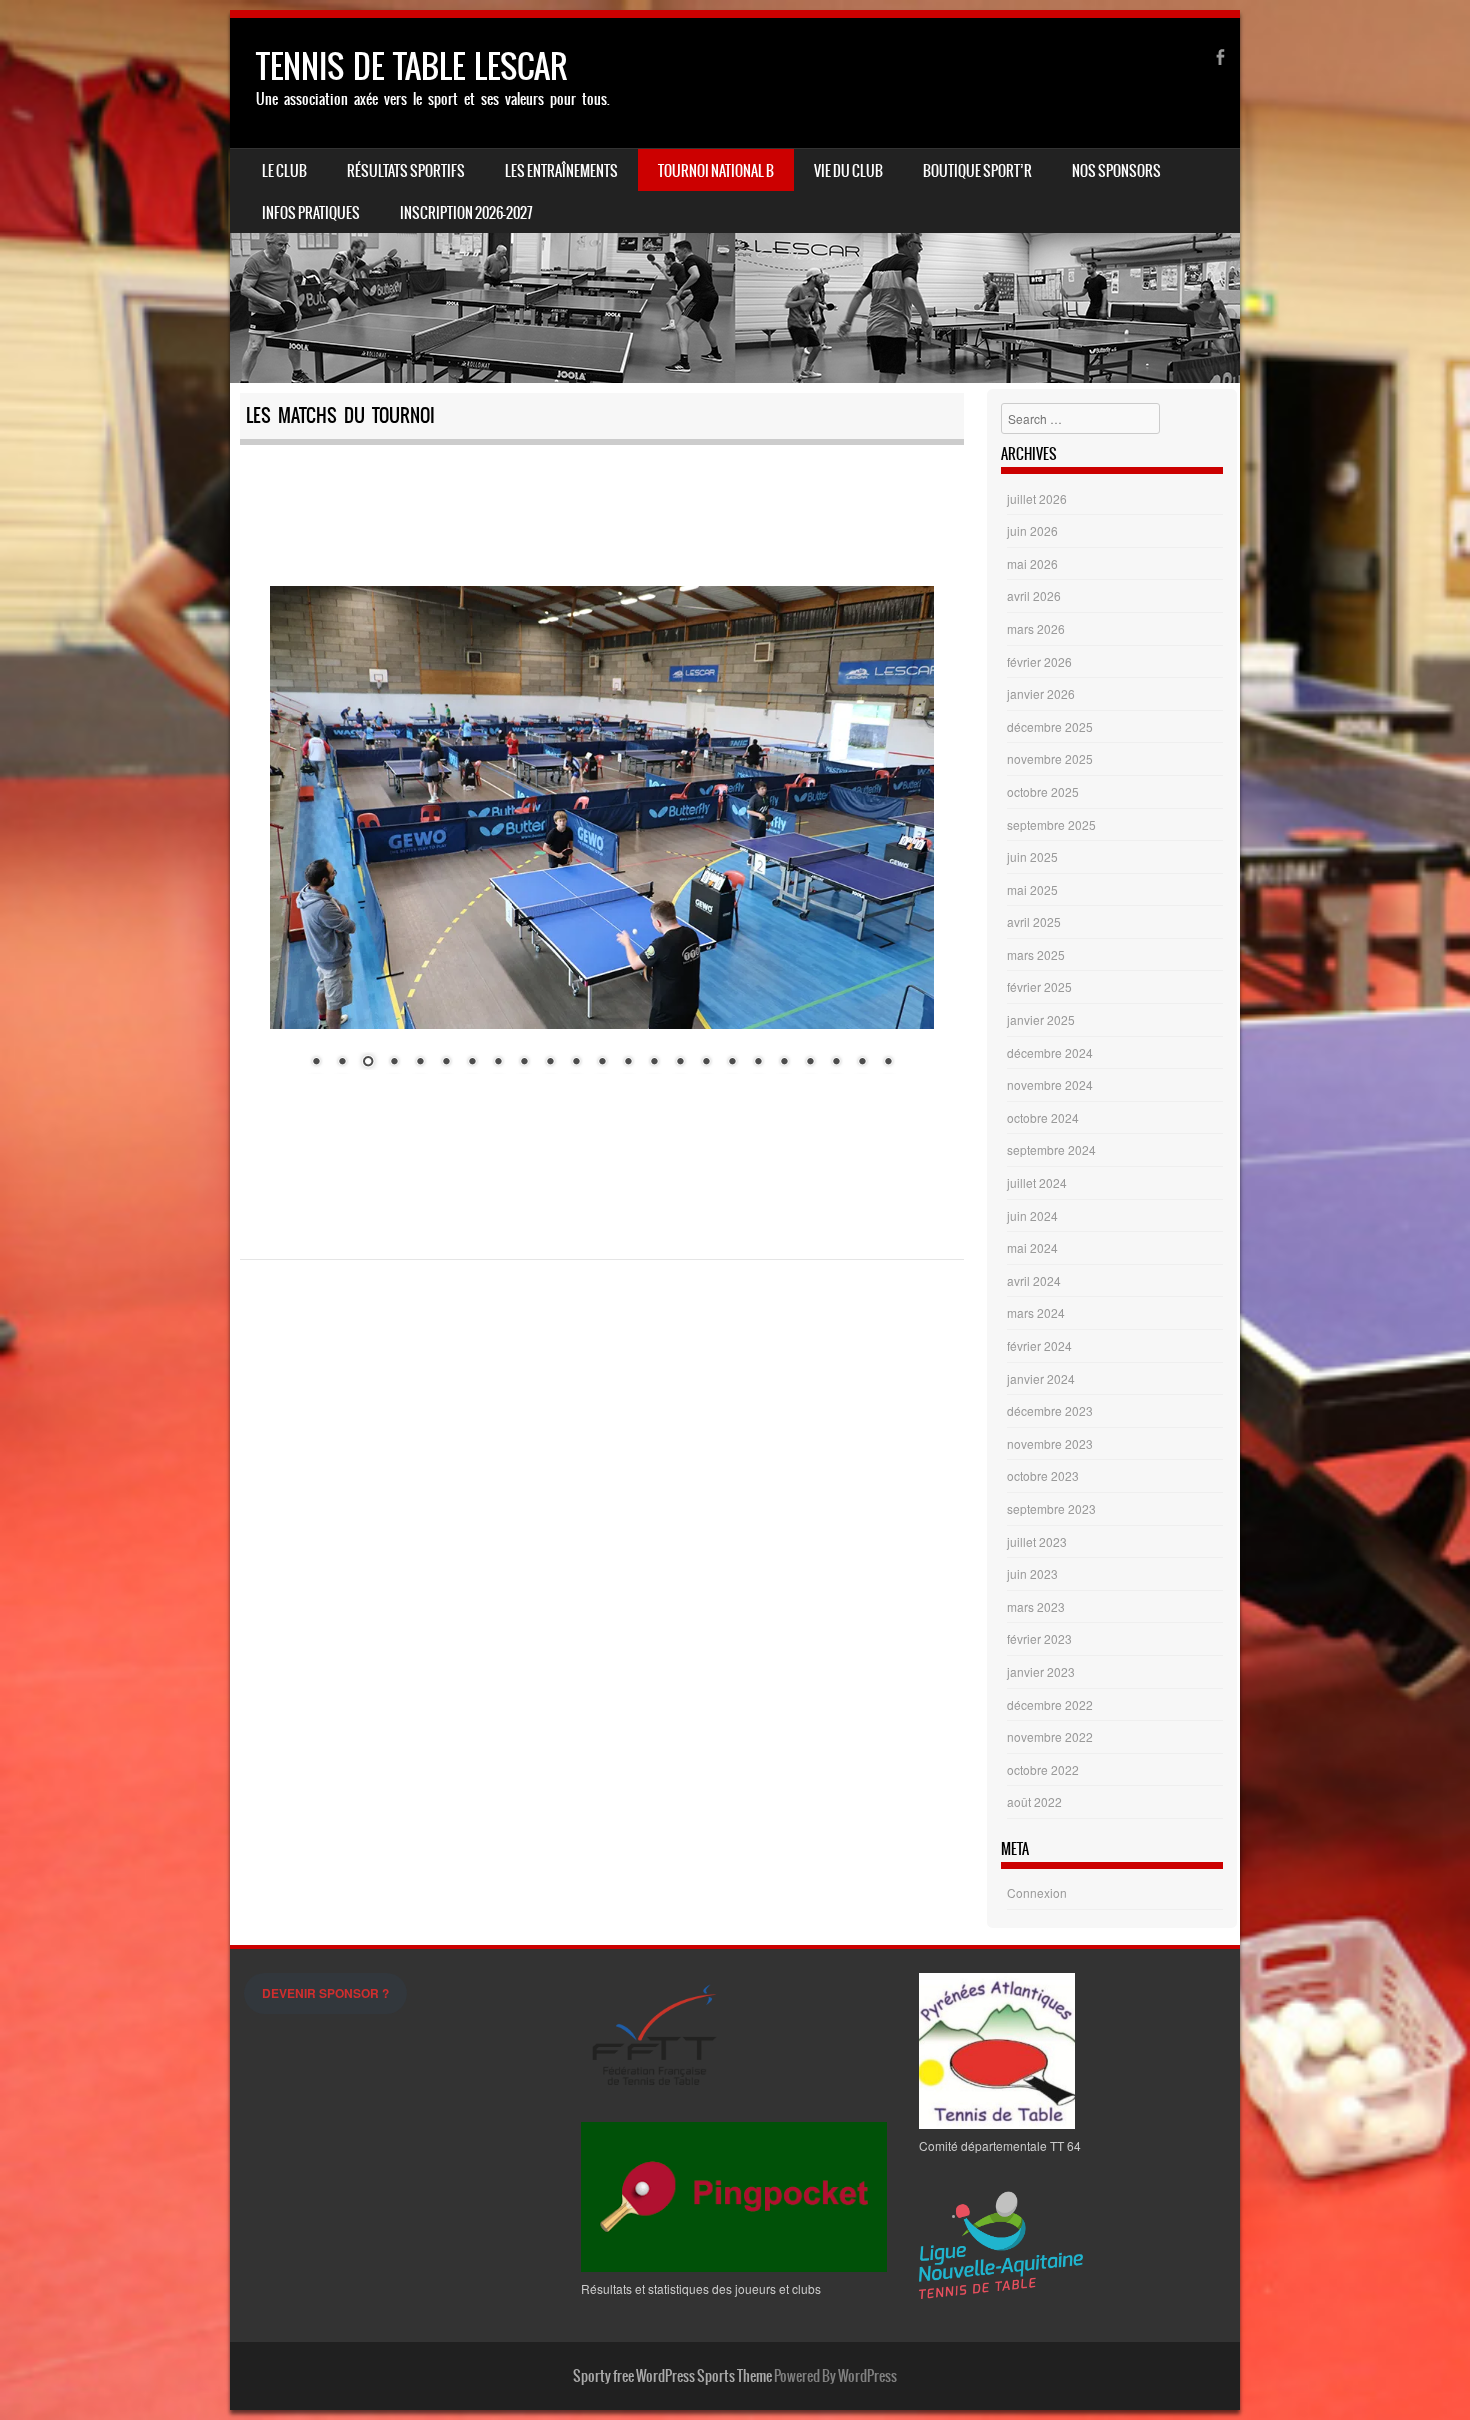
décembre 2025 (1050, 726)
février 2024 (1039, 1345)
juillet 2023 (1037, 1541)
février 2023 (1039, 1638)
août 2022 (1034, 1801)
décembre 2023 (1050, 1410)
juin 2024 (1032, 1215)
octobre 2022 (1043, 1769)
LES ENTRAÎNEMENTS (561, 171)
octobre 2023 (1043, 1475)
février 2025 (1039, 986)
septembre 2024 (1051, 1149)
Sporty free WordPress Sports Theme (672, 2376)
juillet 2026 (1037, 498)
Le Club (284, 171)
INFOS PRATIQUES (311, 213)
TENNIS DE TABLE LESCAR (411, 66)
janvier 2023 (1041, 1671)
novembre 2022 (1050, 1736)
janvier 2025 (1041, 1019)
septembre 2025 (1051, 824)
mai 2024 (1032, 1247)
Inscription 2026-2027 (466, 213)
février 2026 (1039, 661)
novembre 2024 (1050, 1084)
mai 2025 (1032, 889)
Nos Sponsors (1116, 171)
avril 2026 (1034, 595)
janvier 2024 (1041, 1378)
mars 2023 (1036, 1606)
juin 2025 (1032, 856)
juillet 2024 (1037, 1182)
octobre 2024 (1043, 1117)
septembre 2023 (1051, 1508)
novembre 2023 (1050, 1443)
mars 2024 (1036, 1312)
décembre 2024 (1050, 1052)
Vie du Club (848, 171)
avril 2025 (1034, 921)
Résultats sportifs (406, 171)
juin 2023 (1032, 1573)
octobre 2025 (1043, 791)
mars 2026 (1036, 628)
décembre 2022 (1050, 1704)
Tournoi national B (716, 171)
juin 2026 (1032, 530)
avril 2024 (1034, 1280)
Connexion (1037, 1892)
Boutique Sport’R (977, 171)
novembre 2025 (1050, 758)
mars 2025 (1036, 954)
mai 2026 (1032, 563)
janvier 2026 (1041, 693)
